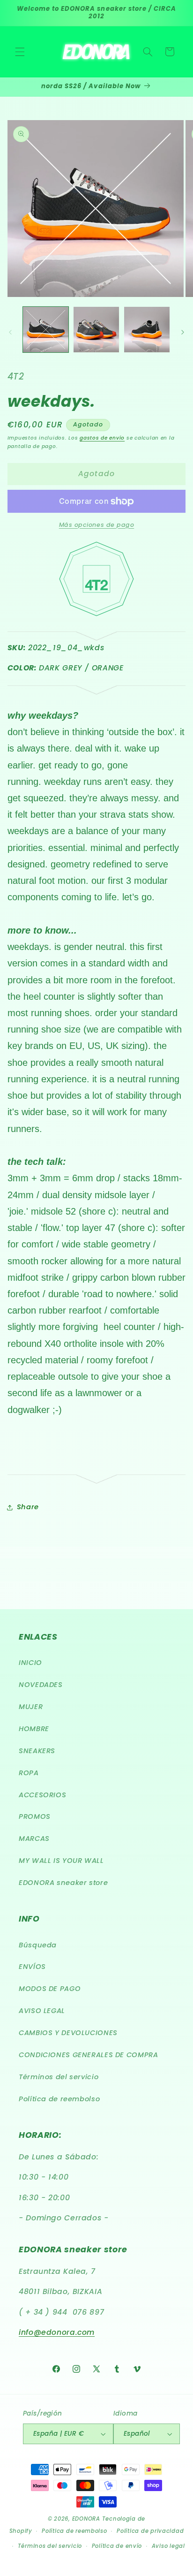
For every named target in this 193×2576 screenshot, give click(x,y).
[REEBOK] (97, 689)
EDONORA (86, 2519)
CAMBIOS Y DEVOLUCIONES (68, 2033)
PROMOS (35, 1816)
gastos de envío (102, 438)
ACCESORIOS (42, 1795)
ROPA (29, 1773)
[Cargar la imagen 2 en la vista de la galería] (96, 330)
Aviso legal (168, 2546)
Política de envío (117, 2546)
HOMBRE (34, 1729)
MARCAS (34, 1839)
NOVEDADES (41, 1685)
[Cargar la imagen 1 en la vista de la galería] (46, 330)
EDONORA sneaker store (63, 1883)
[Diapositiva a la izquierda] (10, 332)
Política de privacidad (150, 2531)
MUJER (31, 1707)
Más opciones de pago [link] (97, 525)
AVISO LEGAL (42, 2011)
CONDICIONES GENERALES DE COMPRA (89, 2055)
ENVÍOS (32, 1967)
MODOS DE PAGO (50, 1989)
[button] (20, 52)
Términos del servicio (59, 2077)
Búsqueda (38, 1945)
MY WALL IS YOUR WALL (61, 1861)
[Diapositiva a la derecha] (183, 332)
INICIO (30, 1663)
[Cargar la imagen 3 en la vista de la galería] (147, 330)
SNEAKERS (37, 1751)
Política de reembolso (59, 2099)
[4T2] (96, 621)
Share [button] (28, 1507)
